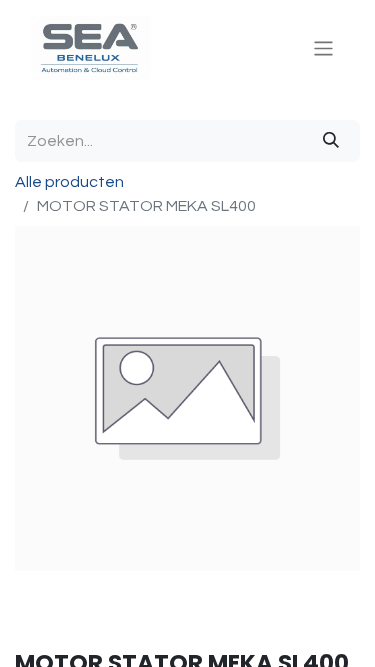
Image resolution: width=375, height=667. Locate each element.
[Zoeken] (331, 141)
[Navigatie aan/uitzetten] (323, 47)
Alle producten (69, 182)
